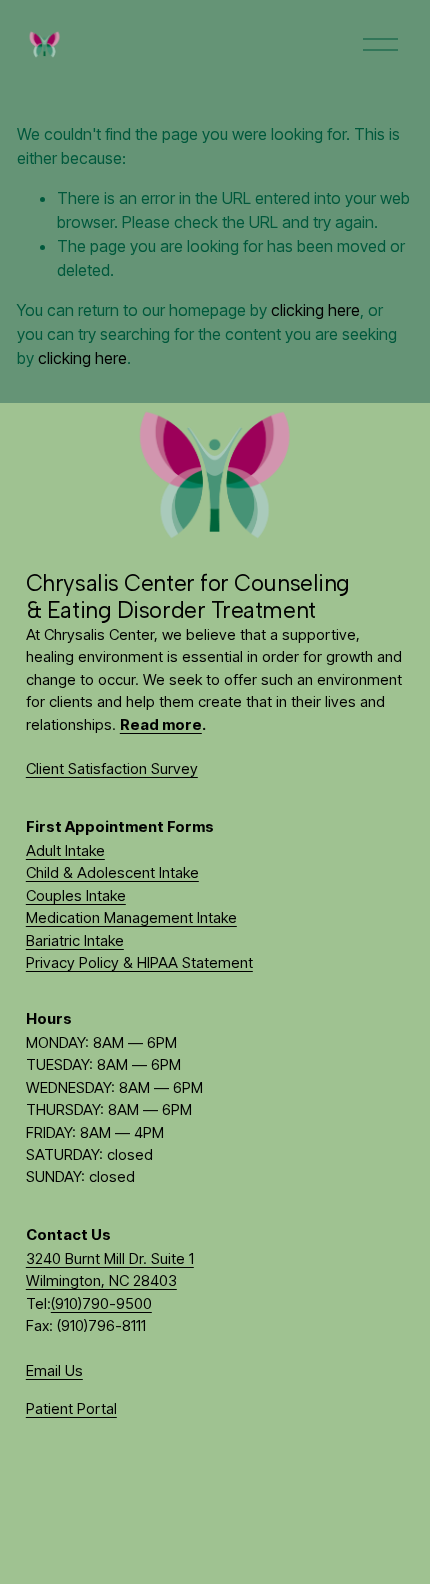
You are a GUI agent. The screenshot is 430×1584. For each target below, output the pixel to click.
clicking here (315, 310)
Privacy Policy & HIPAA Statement (139, 963)
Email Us (54, 1371)
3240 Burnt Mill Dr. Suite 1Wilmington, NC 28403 (110, 1270)
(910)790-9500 (101, 1304)
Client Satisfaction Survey (112, 769)
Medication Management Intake (131, 918)
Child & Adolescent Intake (112, 873)
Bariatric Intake (75, 941)
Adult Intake (65, 851)
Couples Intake (76, 896)
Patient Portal (71, 1409)
